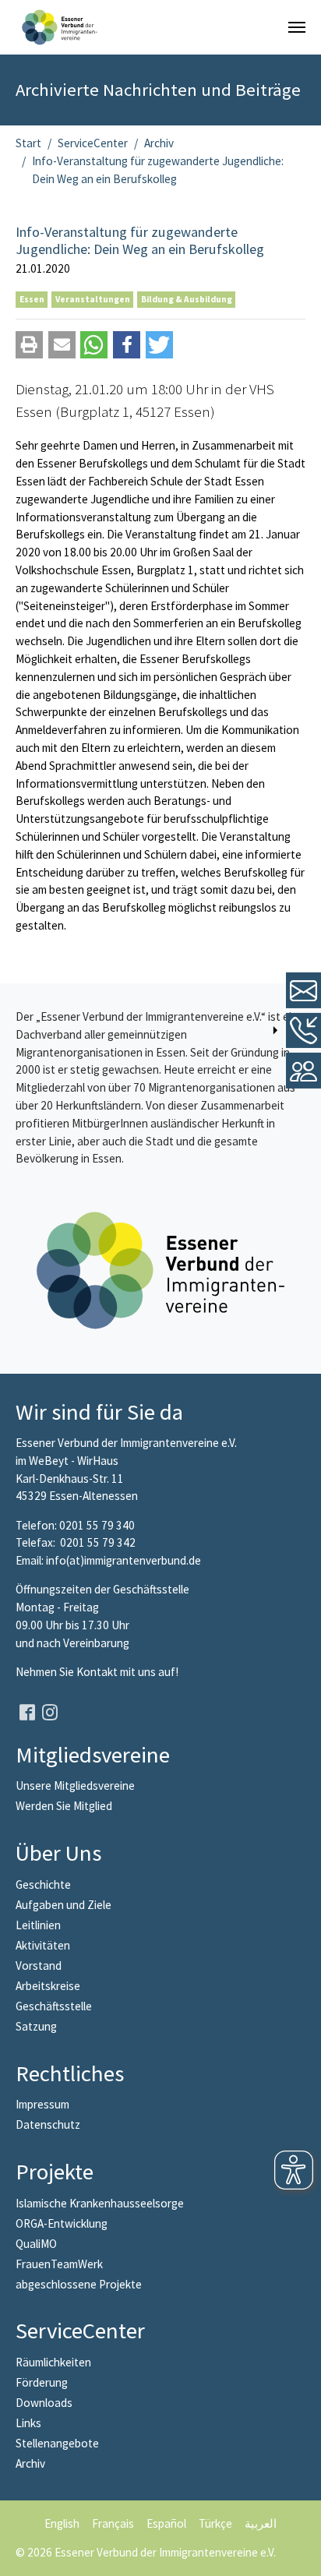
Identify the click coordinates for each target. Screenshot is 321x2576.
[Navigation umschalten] (297, 27)
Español (166, 2523)
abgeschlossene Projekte (79, 2284)
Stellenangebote (57, 2443)
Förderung (42, 2382)
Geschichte (43, 1884)
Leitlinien (38, 1925)
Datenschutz (48, 2124)
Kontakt (98, 1672)
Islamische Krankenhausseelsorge (100, 2203)
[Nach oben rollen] (298, 2553)
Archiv (30, 2463)
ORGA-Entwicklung (62, 2223)
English (62, 2523)
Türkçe (215, 2523)
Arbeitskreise (48, 1986)
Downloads (44, 2403)
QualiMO (36, 2244)
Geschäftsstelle (54, 2006)
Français (113, 2523)
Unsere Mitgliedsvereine (75, 1786)
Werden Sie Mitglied (64, 1806)
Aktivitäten (43, 1945)
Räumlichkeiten (53, 2362)
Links (28, 2423)
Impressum (42, 2104)
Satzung (36, 2026)
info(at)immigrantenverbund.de (123, 1560)
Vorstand (39, 1966)
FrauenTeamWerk (59, 2264)
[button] (29, 345)
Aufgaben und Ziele (63, 1905)
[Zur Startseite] (60, 27)
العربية (261, 2523)
